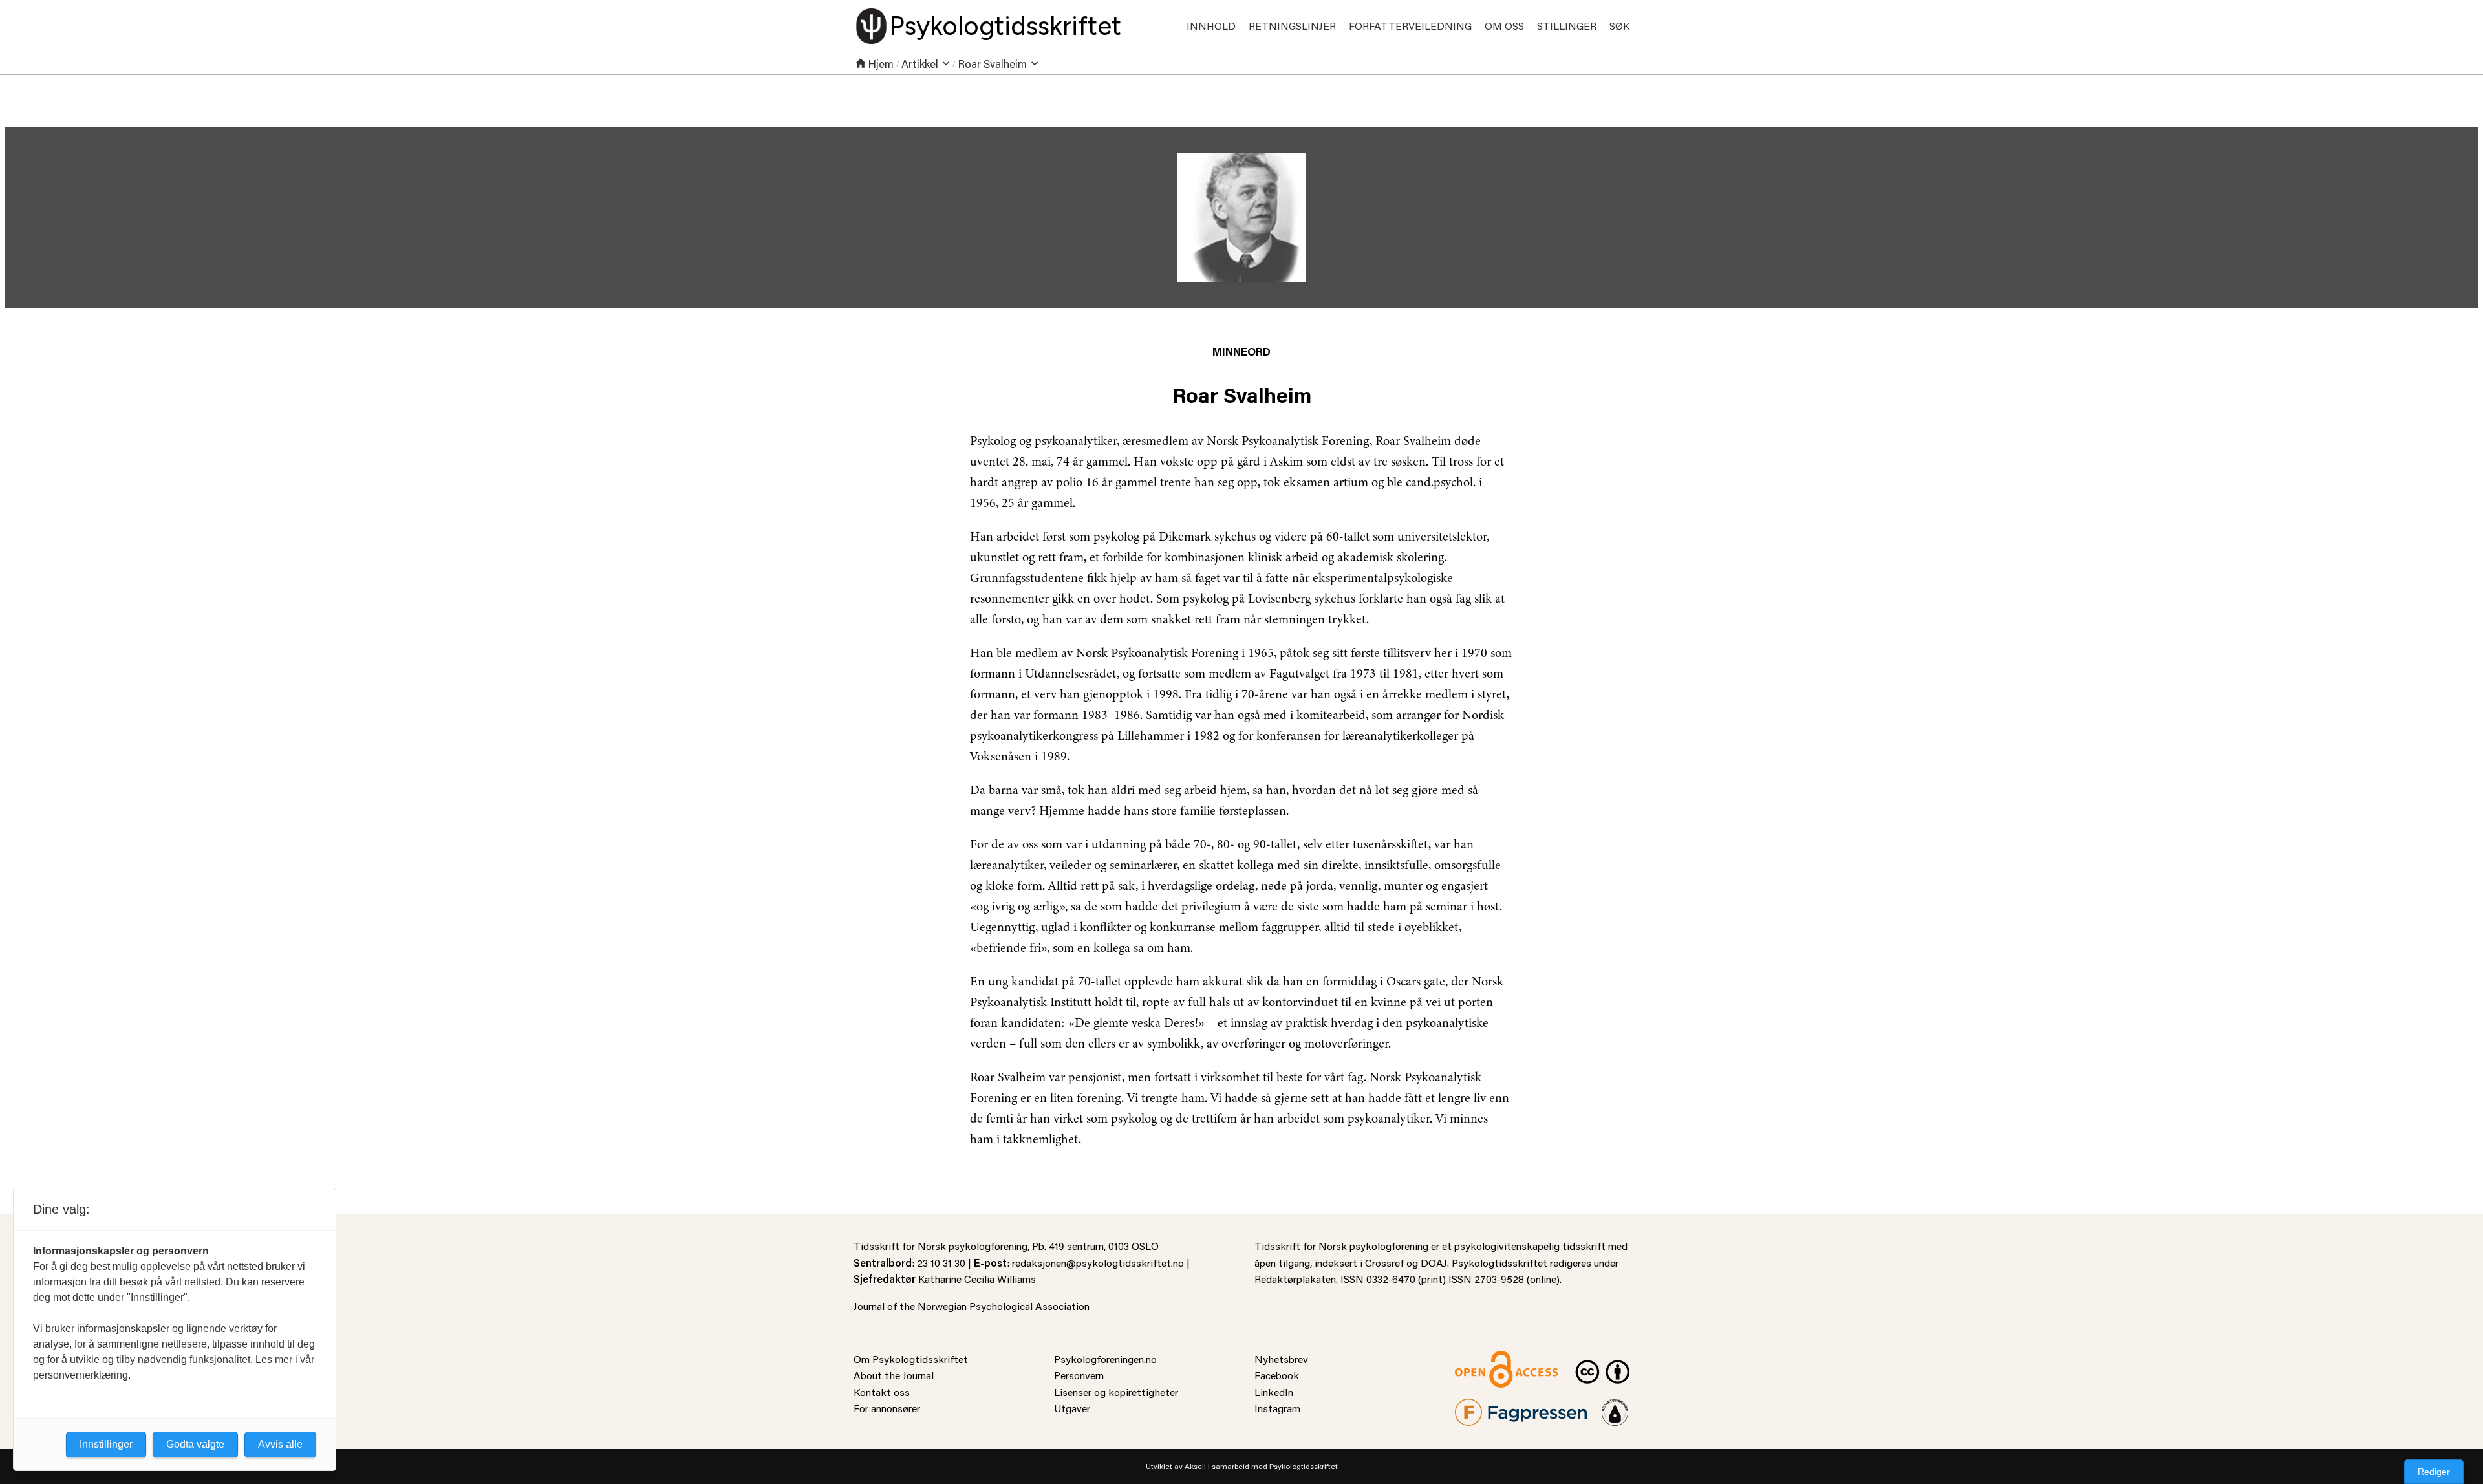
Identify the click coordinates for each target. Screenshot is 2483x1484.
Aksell (1195, 1466)
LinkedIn (1274, 1392)
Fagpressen (1481, 1407)
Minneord (1241, 351)
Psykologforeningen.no (1105, 1359)
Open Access (1485, 1359)
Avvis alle (280, 1444)
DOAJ (1434, 1263)
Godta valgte (195, 1444)
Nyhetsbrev (1281, 1359)
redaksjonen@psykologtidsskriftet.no (1098, 1263)
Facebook (1277, 1375)
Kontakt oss (882, 1392)
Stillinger (1567, 26)
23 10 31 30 (941, 1263)
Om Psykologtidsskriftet (911, 1359)
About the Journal (894, 1375)
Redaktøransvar (1615, 1407)
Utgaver (1072, 1408)
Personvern (1079, 1375)
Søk (1619, 26)
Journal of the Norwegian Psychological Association (972, 1306)
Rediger (2434, 1472)
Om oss (1504, 26)
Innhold (1211, 26)
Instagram (1277, 1408)
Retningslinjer (1292, 26)
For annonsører (887, 1408)
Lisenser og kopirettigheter (1116, 1392)
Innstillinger (106, 1444)
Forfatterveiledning (1410, 26)
